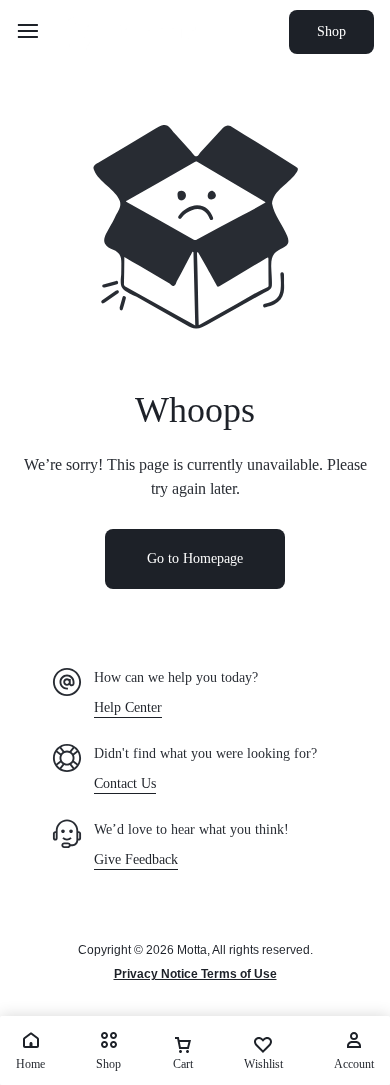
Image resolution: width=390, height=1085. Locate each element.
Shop (331, 31)
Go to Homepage (195, 558)
